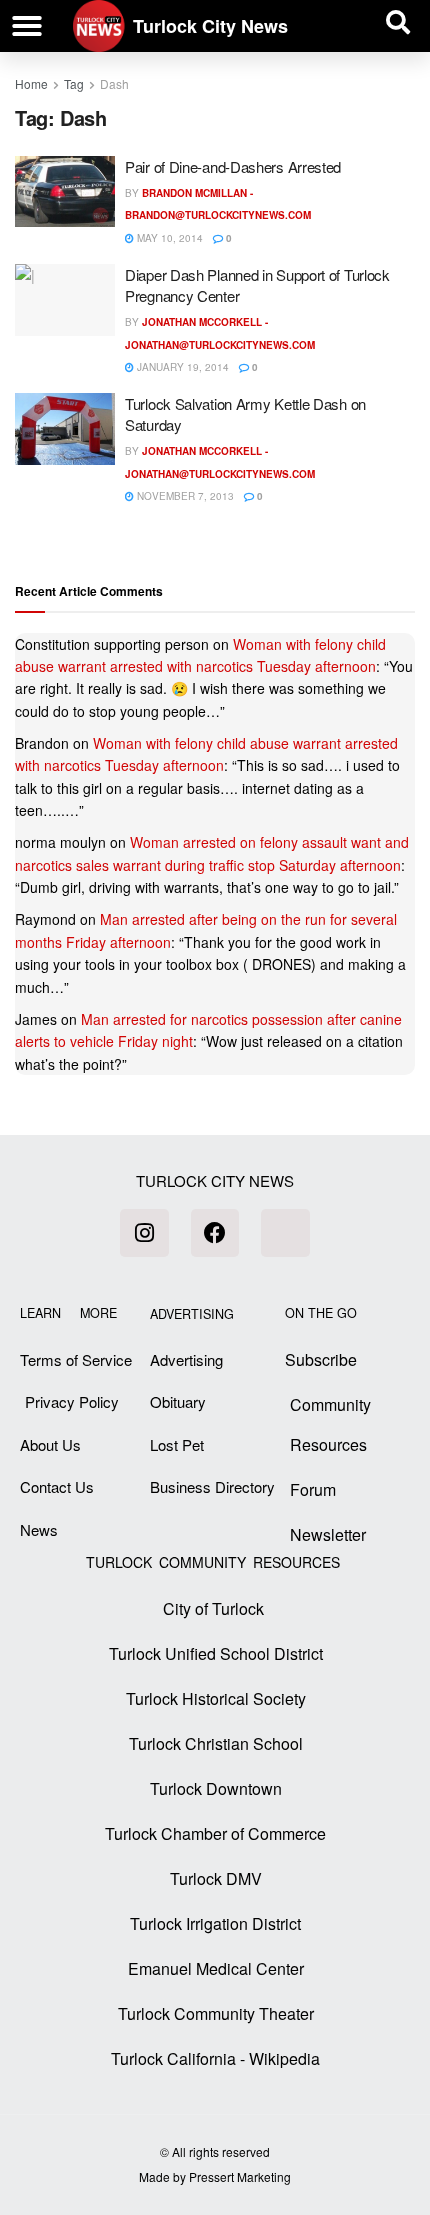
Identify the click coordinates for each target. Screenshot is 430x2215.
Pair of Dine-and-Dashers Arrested (233, 166)
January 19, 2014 (181, 367)
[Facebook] (215, 1233)
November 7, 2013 (184, 496)
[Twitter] (285, 1233)
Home (31, 83)
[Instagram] (144, 1233)
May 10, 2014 (168, 238)
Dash (114, 83)
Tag (74, 83)
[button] (27, 26)
